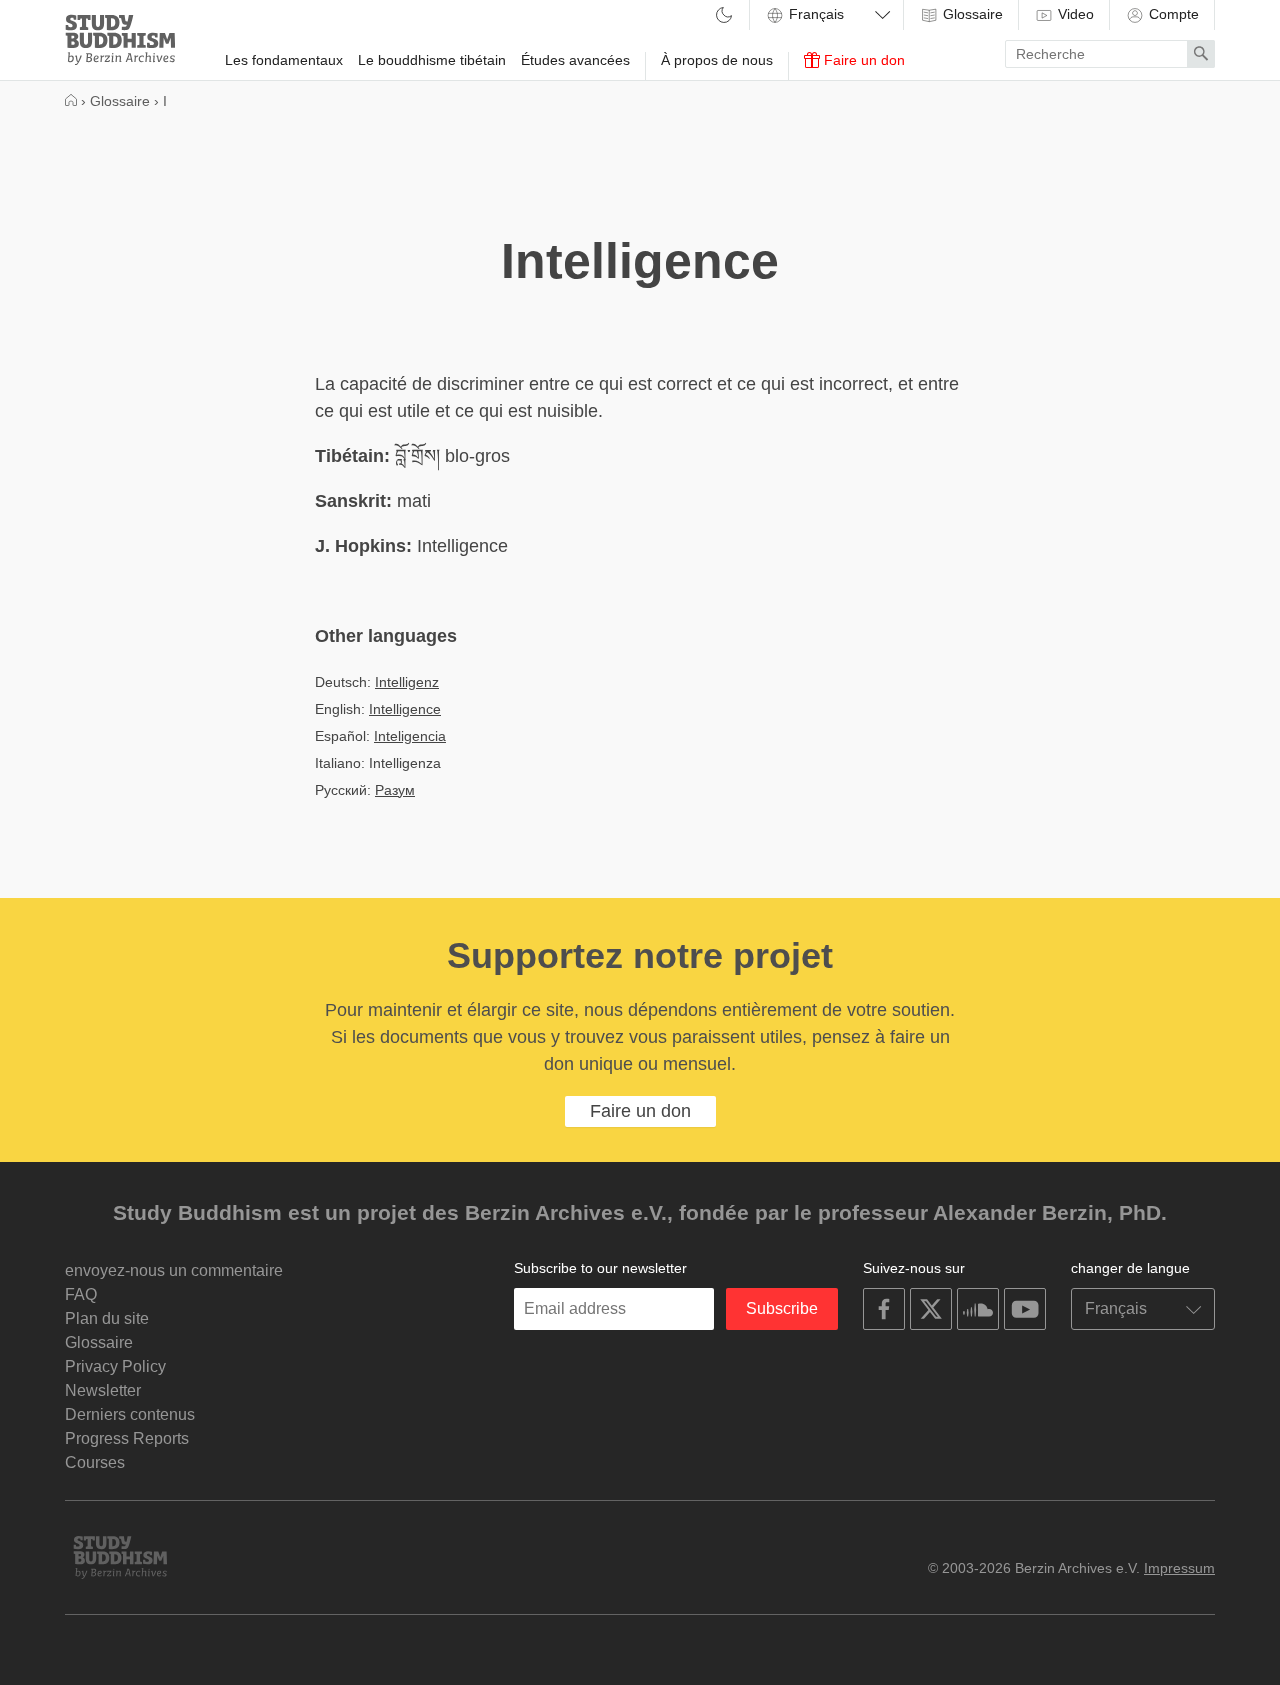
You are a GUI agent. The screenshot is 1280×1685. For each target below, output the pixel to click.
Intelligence (405, 709)
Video (1074, 14)
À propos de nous (717, 60)
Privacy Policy (115, 1366)
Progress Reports (127, 1438)
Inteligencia (410, 736)
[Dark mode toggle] (724, 16)
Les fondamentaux (284, 60)
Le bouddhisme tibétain (432, 60)
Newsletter (103, 1390)
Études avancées (575, 60)
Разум (395, 790)
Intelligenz (407, 682)
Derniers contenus (130, 1414)
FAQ (81, 1294)
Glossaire (971, 14)
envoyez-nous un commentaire (174, 1270)
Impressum (1179, 1568)
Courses (95, 1462)
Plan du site (107, 1318)
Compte (1172, 14)
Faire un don (862, 60)
